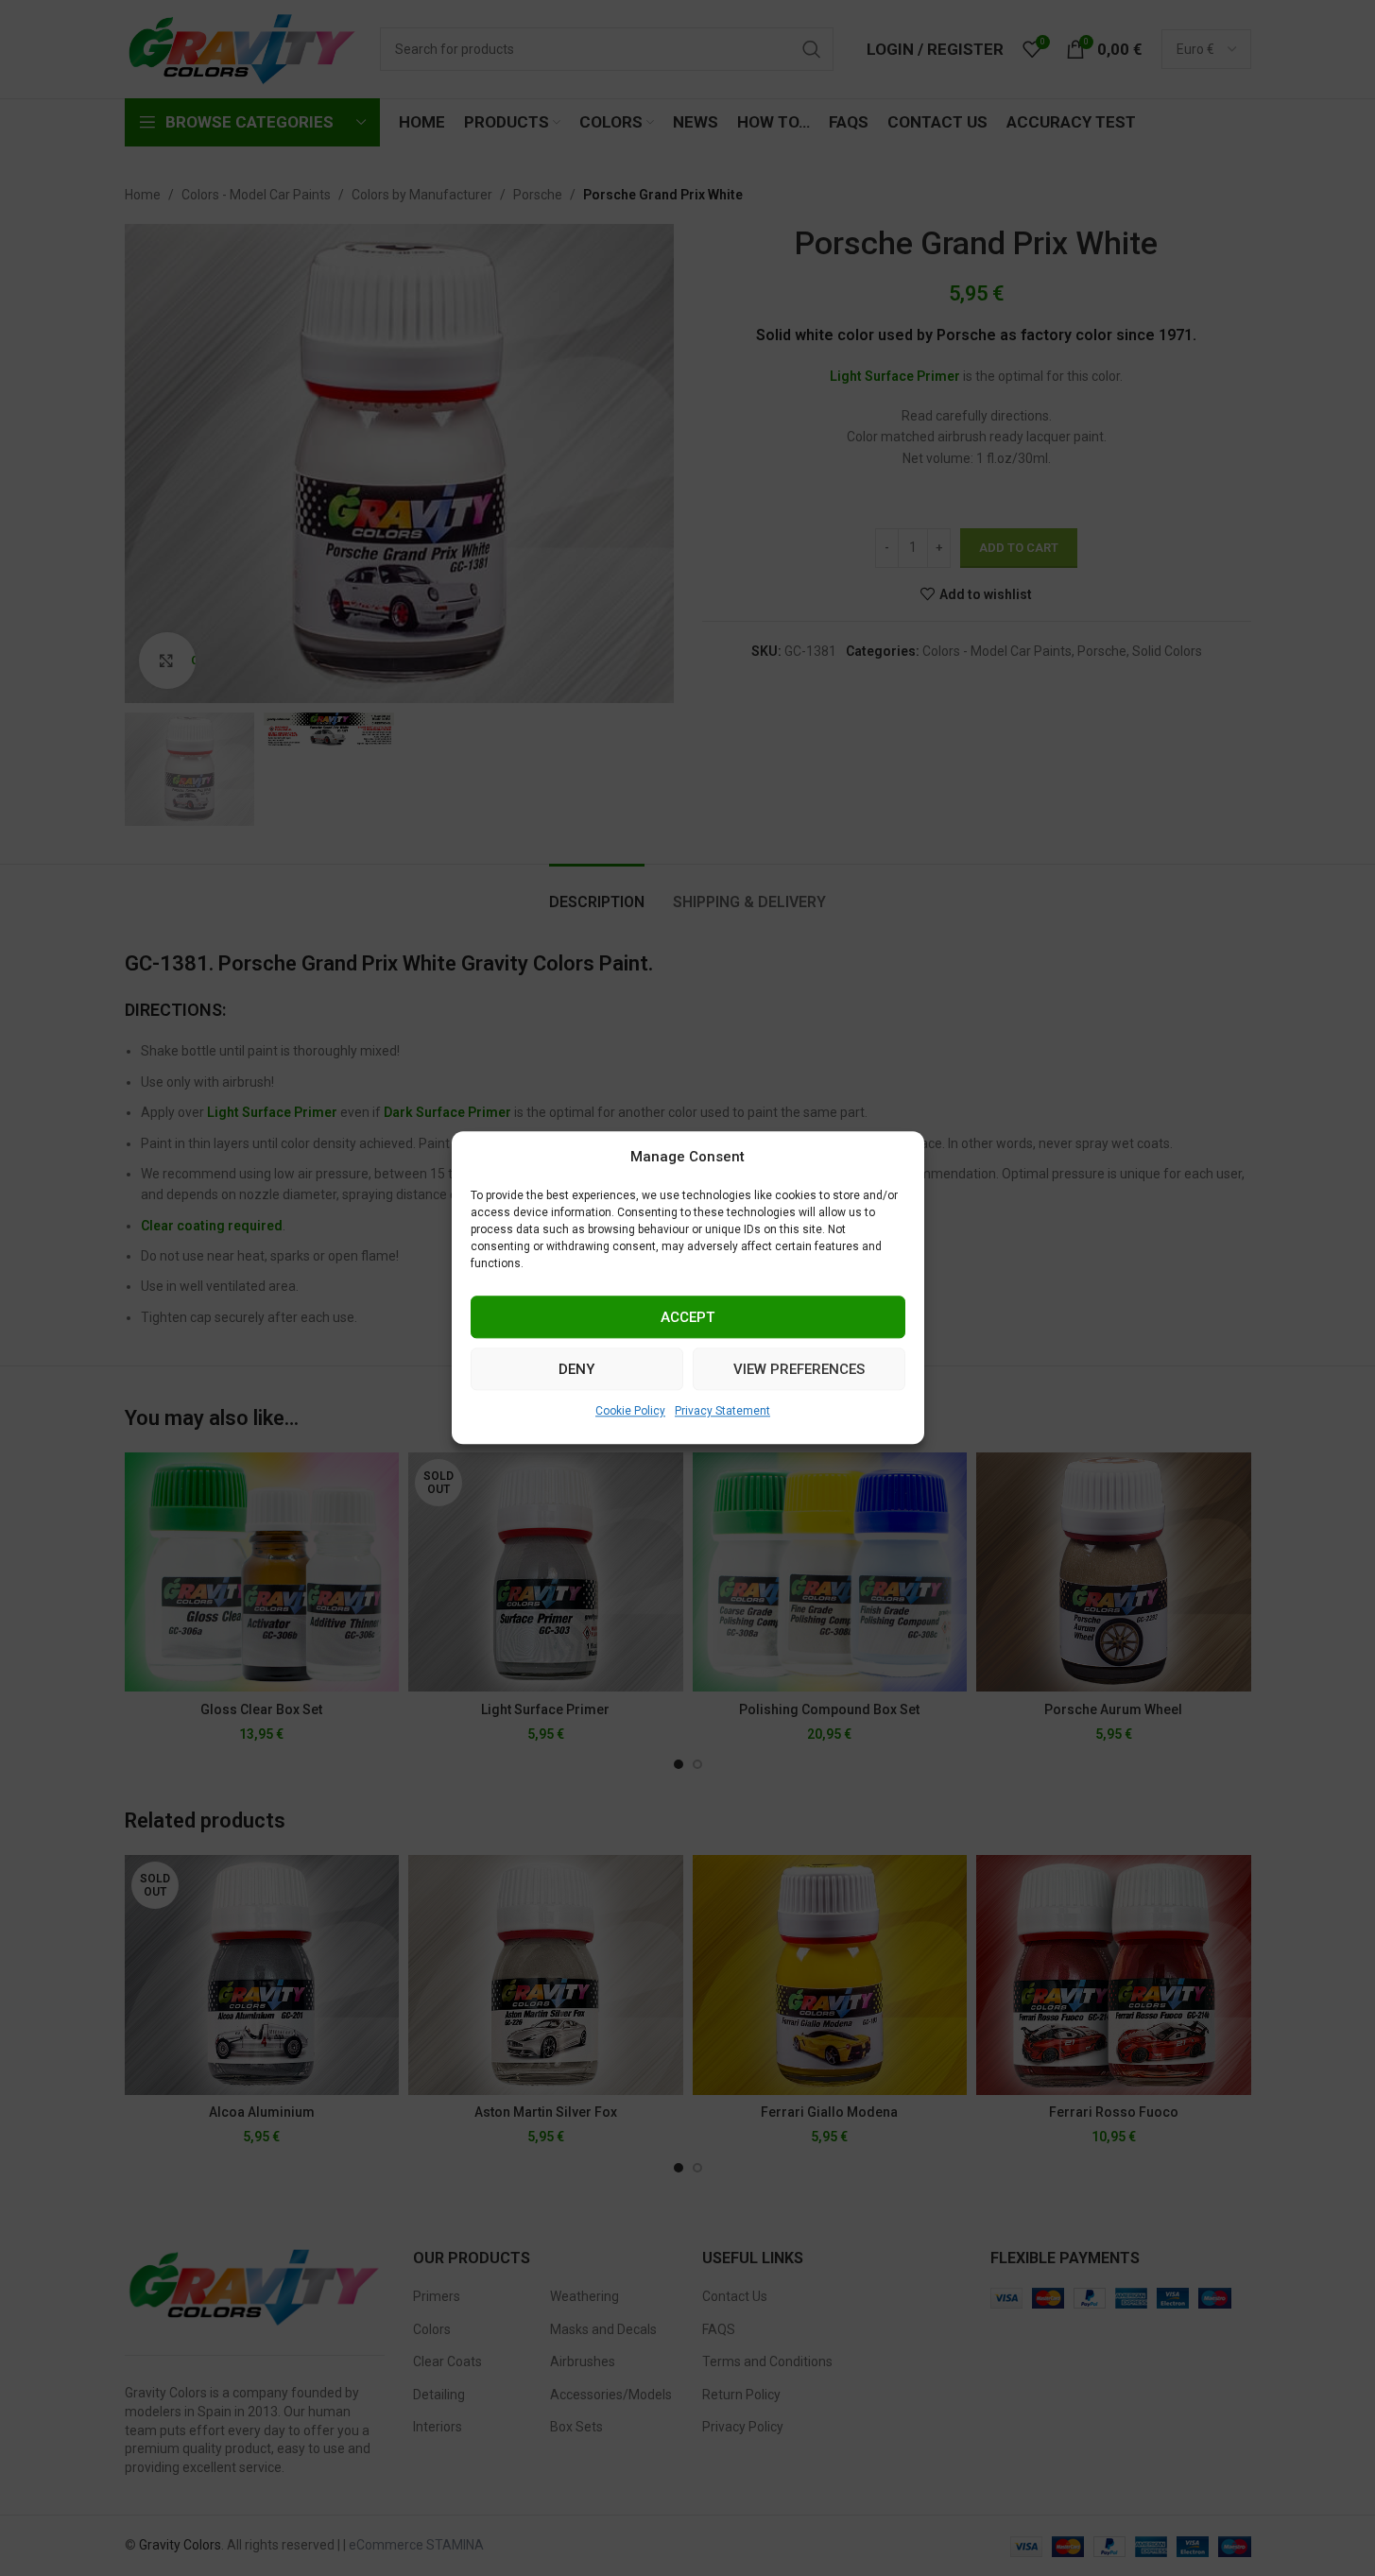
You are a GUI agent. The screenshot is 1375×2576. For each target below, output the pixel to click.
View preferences (799, 1369)
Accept (687, 1317)
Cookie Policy (630, 1411)
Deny (576, 1369)
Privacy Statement (722, 1411)
